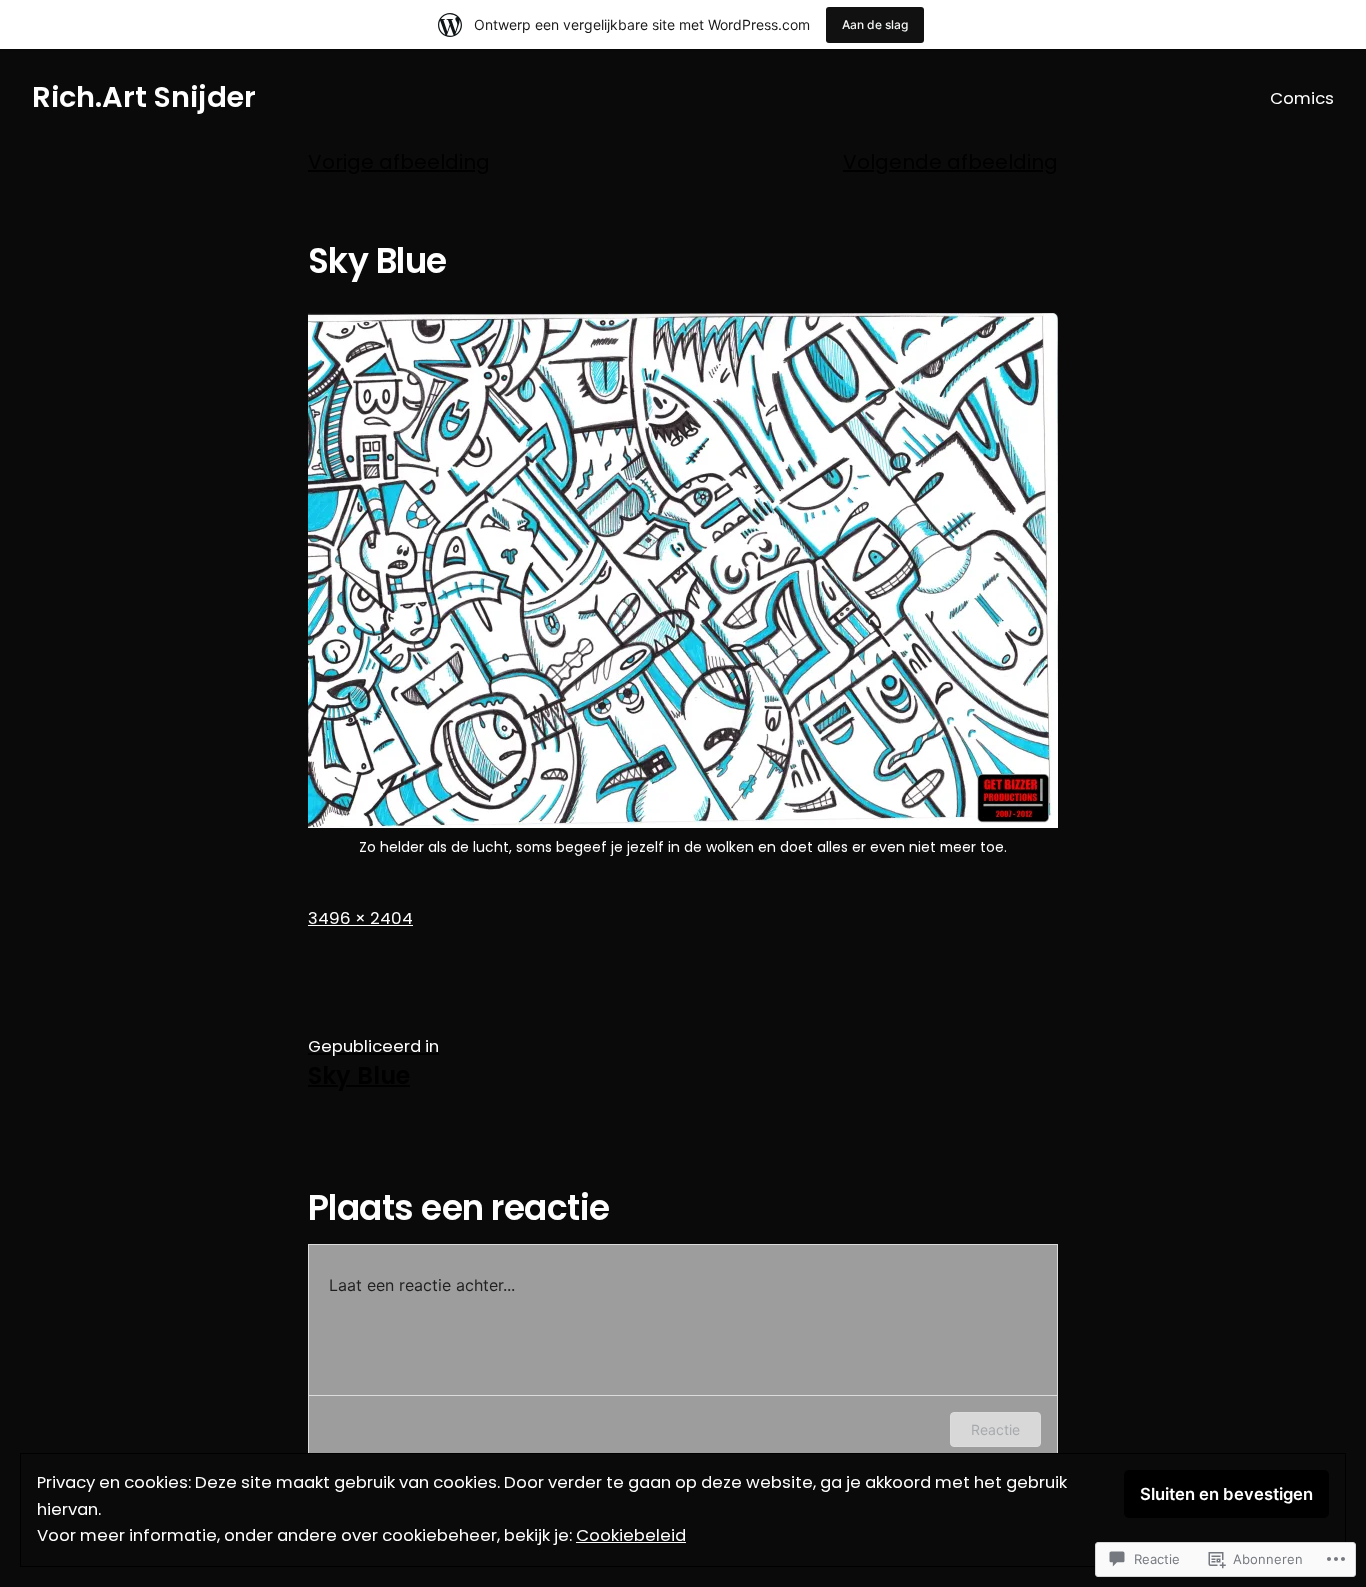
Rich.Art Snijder (144, 97)
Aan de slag (875, 24)
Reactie (995, 1429)
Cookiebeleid (631, 1535)
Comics (1302, 98)
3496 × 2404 (360, 918)
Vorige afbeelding (399, 162)
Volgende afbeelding (950, 162)
